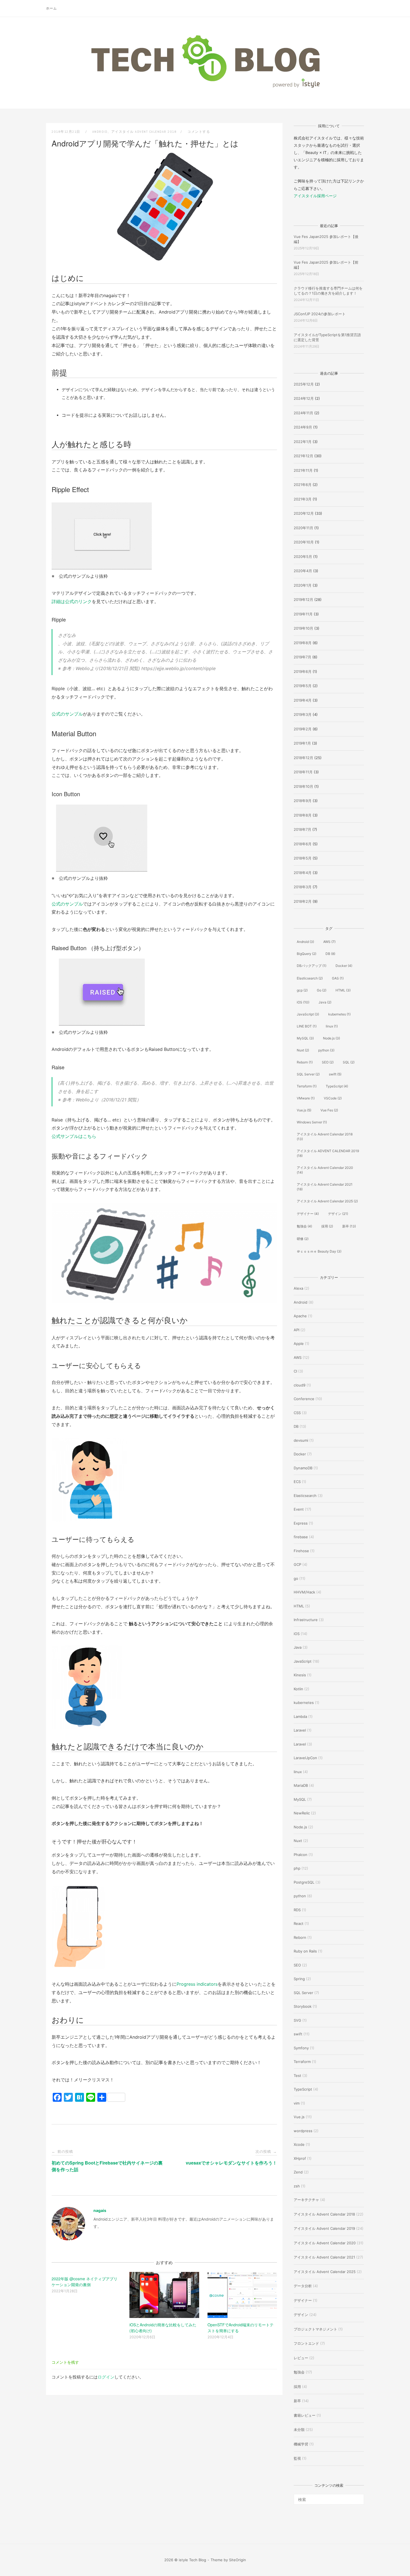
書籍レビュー (305, 2415)
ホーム (51, 8)
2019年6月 (303, 671)
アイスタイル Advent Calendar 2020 (325, 1170)
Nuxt (303, 1050)
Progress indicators (197, 1984)
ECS (297, 1482)
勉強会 (304, 1226)
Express (301, 1523)
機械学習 (301, 2444)
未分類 (299, 2430)
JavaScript (308, 1014)
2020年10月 (304, 542)
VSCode (333, 1098)
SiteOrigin (237, 2560)
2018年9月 (303, 801)
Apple (299, 1344)
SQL (349, 1062)
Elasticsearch (310, 978)
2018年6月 (303, 844)
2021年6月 (303, 485)
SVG (297, 2020)
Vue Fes (329, 1110)
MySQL (305, 1038)
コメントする (199, 132)
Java (325, 1002)
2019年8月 (303, 643)
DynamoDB (303, 1468)
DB (330, 954)
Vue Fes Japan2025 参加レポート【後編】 (326, 239)
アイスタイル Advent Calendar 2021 (325, 1187)
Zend (298, 2172)
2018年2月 (303, 901)
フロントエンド (306, 2343)
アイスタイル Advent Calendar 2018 (144, 132)
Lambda (300, 1716)
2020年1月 (303, 585)
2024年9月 (303, 427)
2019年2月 (303, 729)
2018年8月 (303, 815)
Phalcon (301, 1855)
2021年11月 (303, 470)
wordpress (303, 2131)
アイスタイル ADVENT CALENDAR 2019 (328, 1153)
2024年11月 (303, 413)
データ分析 (303, 2286)
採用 (327, 1226)
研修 (303, 1239)
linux (332, 1026)
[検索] (358, 2497)
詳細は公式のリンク (72, 601)
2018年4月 (303, 873)
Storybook (303, 2006)
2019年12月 (303, 600)
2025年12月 (304, 384)
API (296, 1330)
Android (100, 132)
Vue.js (304, 1110)
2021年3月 (303, 499)
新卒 (349, 1226)
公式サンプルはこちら (74, 1136)
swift (335, 1074)
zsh (297, 2186)
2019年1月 (302, 743)
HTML (343, 990)
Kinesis (300, 1675)
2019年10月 (303, 628)
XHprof (300, 2158)
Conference (304, 1399)
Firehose (301, 1551)
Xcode (299, 2144)
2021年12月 (303, 456)
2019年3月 (303, 714)
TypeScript (337, 1086)
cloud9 (300, 1385)
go (296, 1578)
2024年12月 (304, 398)
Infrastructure (306, 1620)
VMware (306, 1098)
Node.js (331, 1038)
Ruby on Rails (305, 1951)
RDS (297, 1910)
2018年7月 (302, 829)
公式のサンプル (67, 714)
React (299, 1923)
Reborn (305, 1062)
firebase (301, 1537)
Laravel (300, 1730)
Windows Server (312, 1122)
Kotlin (298, 1689)
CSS (297, 1413)
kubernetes (339, 1014)
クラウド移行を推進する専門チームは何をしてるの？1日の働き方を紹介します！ (328, 291)
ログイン (106, 2377)
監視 (297, 2458)
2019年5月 (303, 686)
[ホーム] (205, 88)
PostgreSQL (304, 1882)
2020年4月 (303, 571)
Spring (299, 1979)
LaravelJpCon (305, 1758)
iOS (303, 1002)
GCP (297, 1564)
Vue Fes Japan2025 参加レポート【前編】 (326, 265)
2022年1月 (303, 442)
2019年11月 (303, 614)
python (326, 1050)
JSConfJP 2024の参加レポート (320, 314)
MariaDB (301, 1785)
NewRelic (302, 1813)
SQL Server (308, 1074)
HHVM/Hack (304, 1592)
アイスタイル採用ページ (315, 196)
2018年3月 (303, 887)
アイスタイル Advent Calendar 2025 (327, 1201)
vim (297, 2103)
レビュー (301, 2358)
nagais (100, 2210)
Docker (344, 966)
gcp (302, 990)
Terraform (307, 1086)
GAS (338, 978)
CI (295, 1371)
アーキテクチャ (306, 2200)
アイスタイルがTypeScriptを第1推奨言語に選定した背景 (327, 337)
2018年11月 (303, 772)
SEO (328, 1062)
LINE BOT (307, 1026)
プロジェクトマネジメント (315, 2329)
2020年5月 (303, 557)
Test (297, 2076)
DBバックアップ (312, 966)
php (297, 1868)
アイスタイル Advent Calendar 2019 (324, 2228)
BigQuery (307, 954)
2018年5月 (303, 858)
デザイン (338, 1214)
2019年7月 (302, 657)
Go (322, 990)
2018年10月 (303, 786)
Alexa (298, 1288)
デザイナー (308, 1214)
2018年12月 (303, 758)
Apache (300, 1316)
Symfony (301, 2048)
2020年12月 (304, 513)
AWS (329, 942)
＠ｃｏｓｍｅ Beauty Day (319, 1251)
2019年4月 (303, 700)
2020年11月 (303, 528)
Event (299, 1509)
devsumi (301, 1440)
